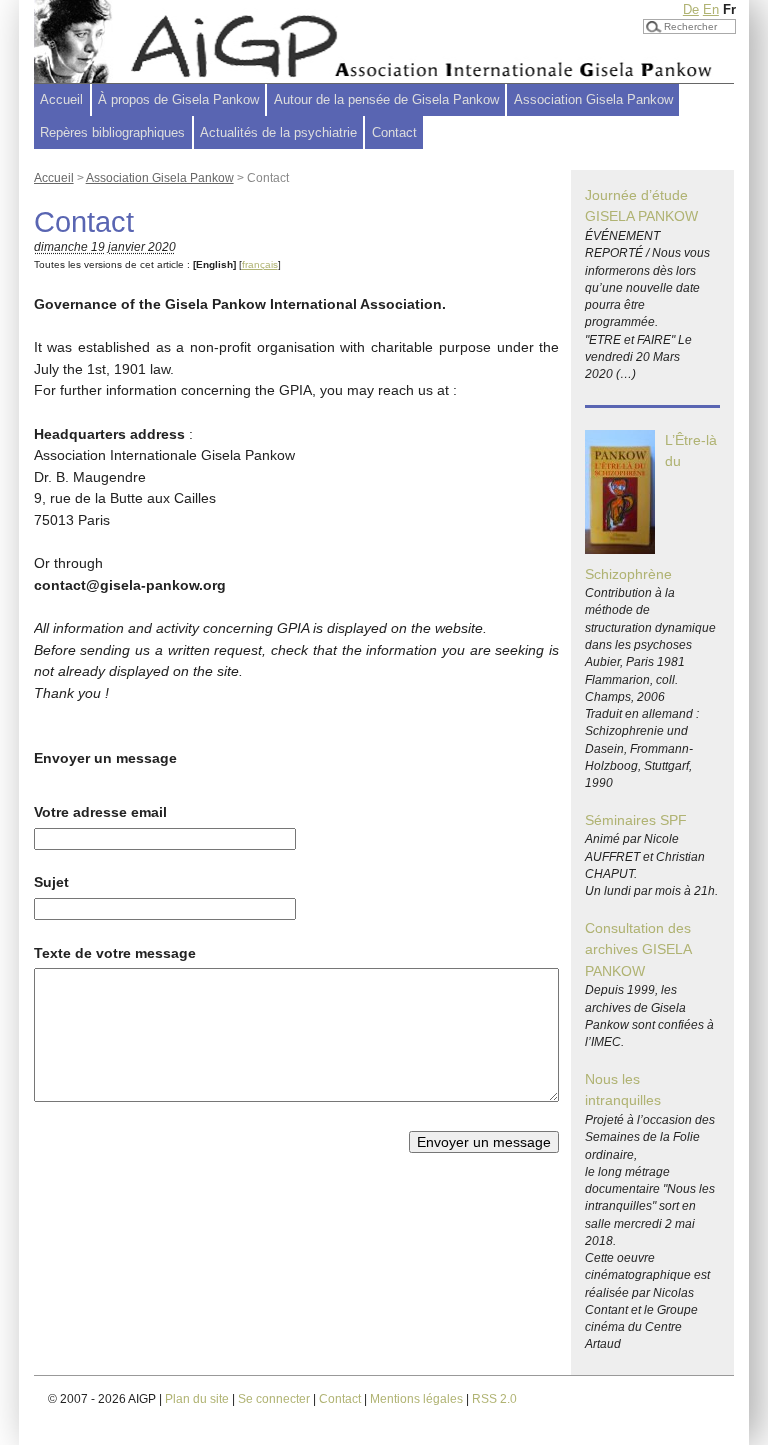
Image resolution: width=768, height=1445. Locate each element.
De (691, 9)
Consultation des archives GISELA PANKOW (638, 949)
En (711, 9)
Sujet (51, 882)
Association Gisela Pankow (160, 178)
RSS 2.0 (494, 1399)
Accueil (61, 99)
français (260, 264)
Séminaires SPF (636, 820)
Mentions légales (416, 1399)
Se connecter (274, 1399)
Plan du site (197, 1399)
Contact (394, 132)
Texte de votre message (115, 953)
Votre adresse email (100, 812)
